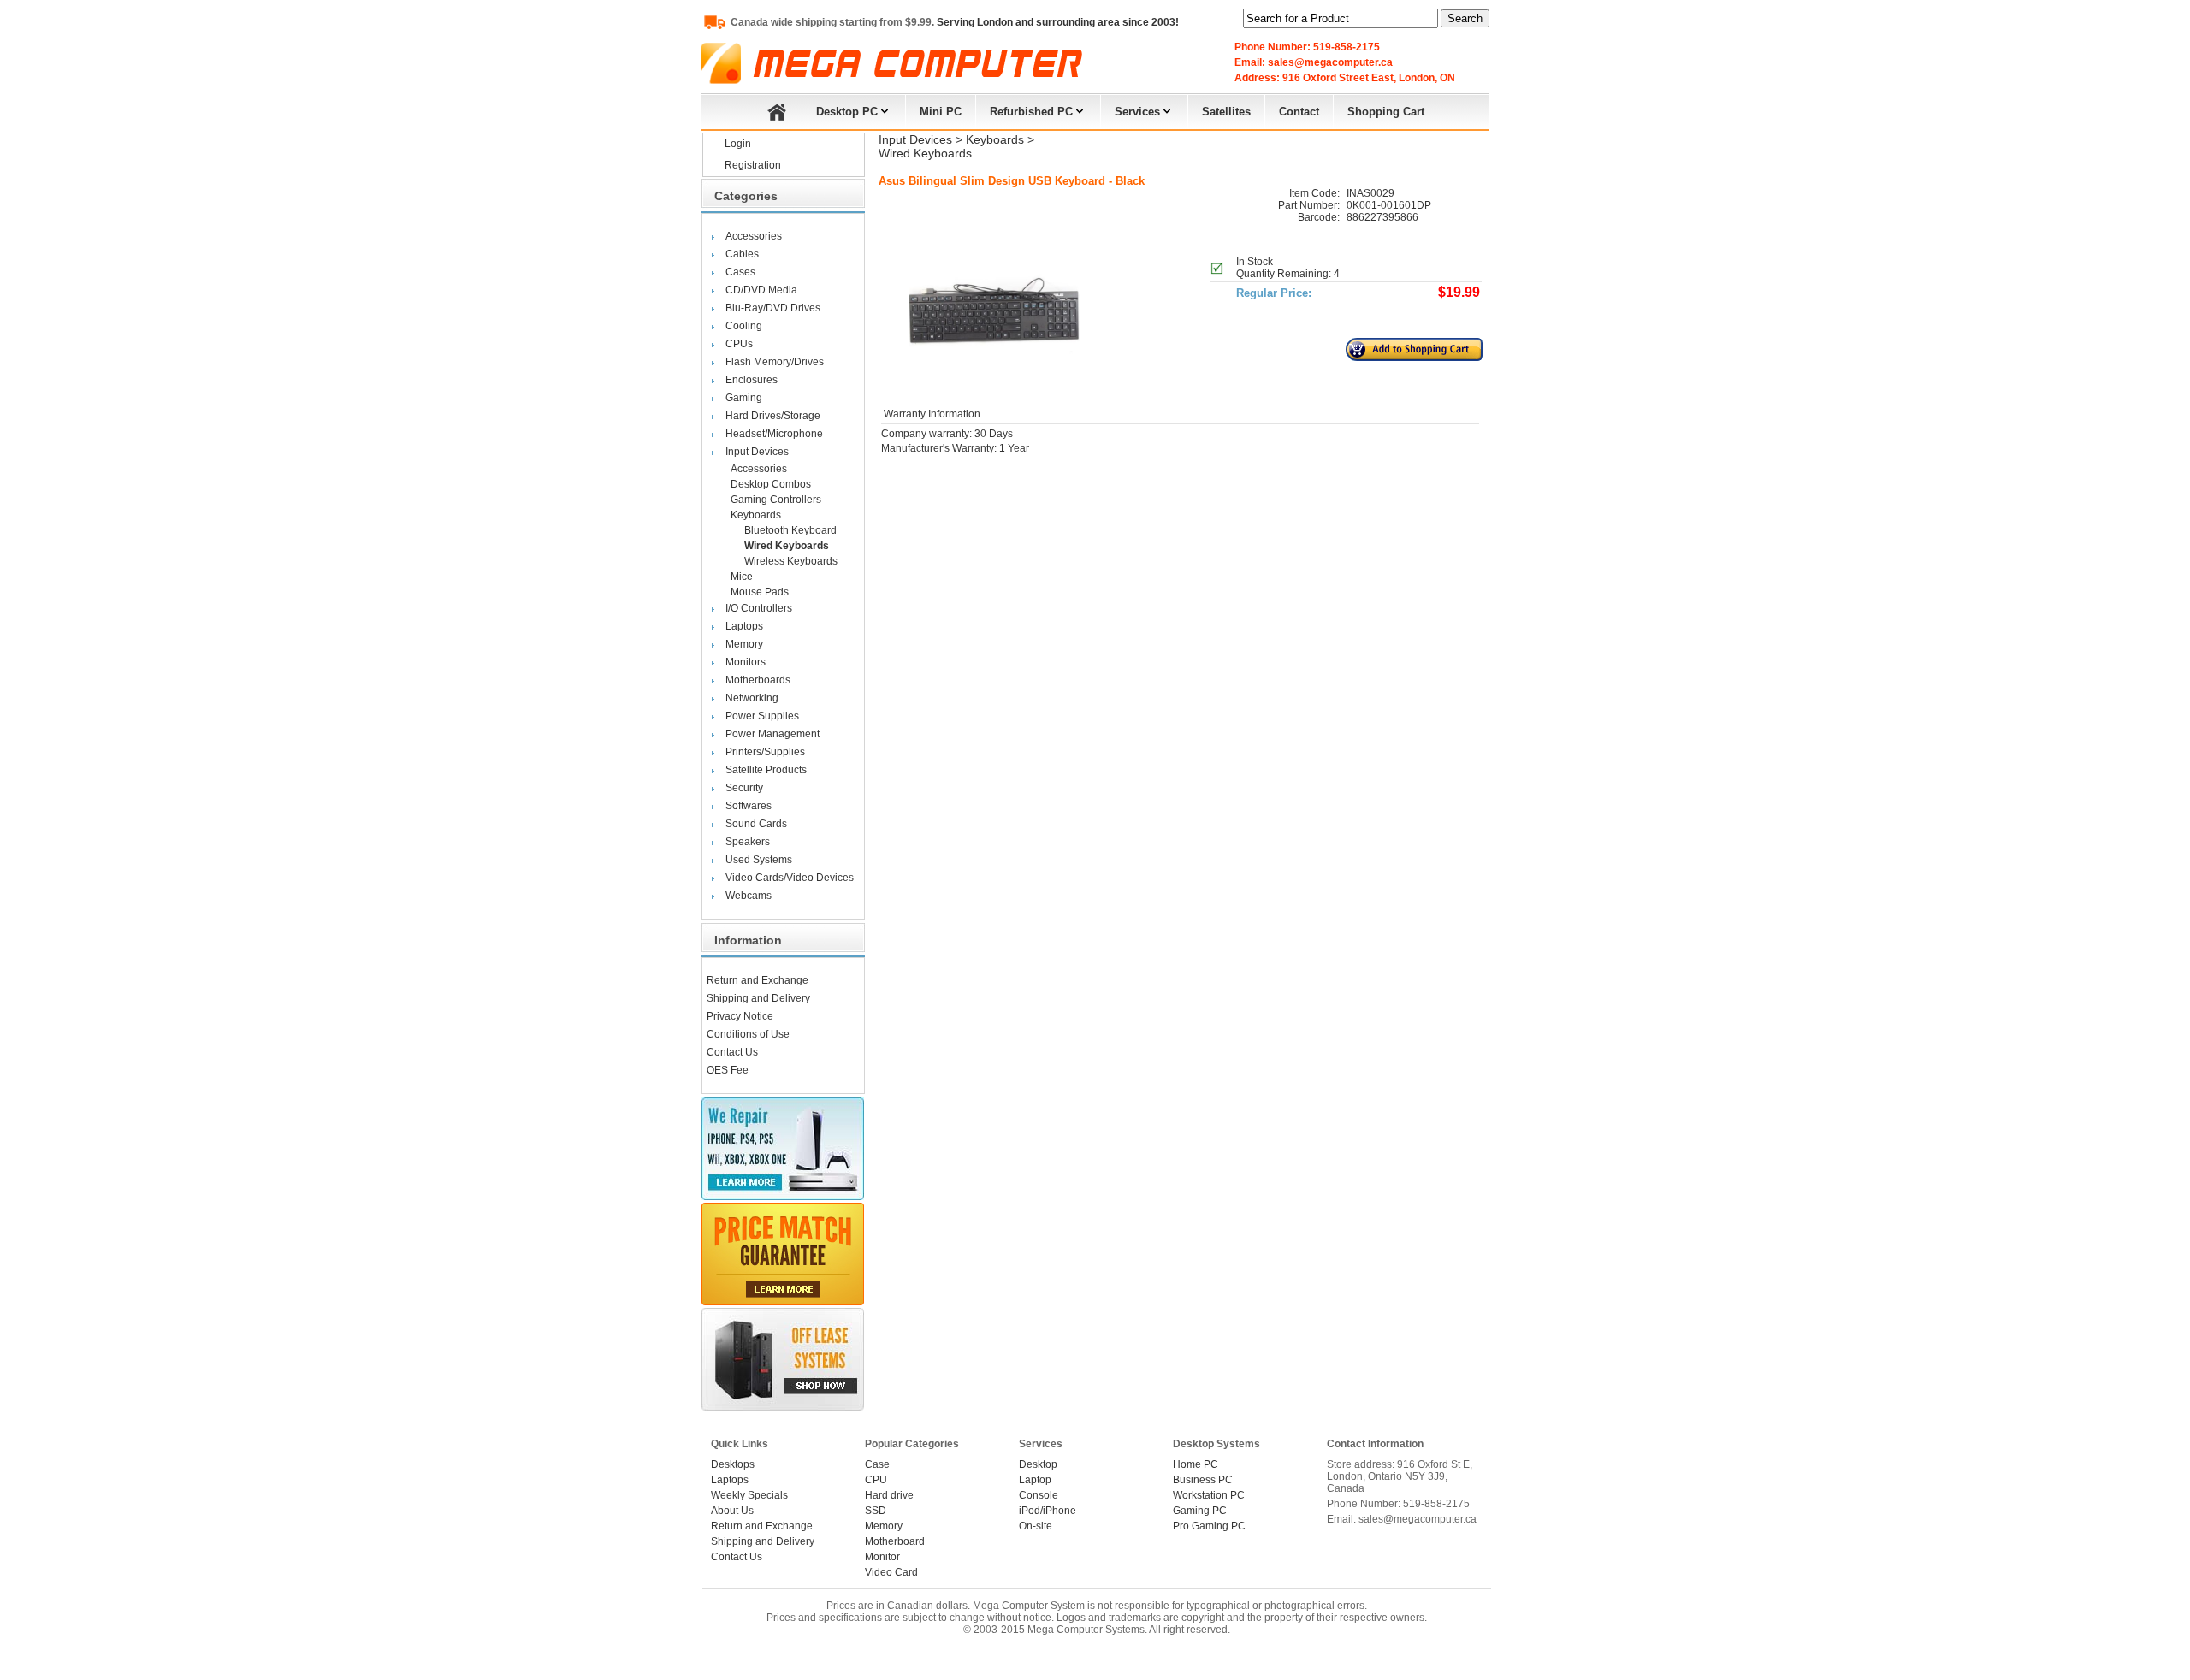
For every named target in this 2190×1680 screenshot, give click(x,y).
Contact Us (732, 1052)
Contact (1299, 112)
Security (744, 788)
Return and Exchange (758, 980)
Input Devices (757, 452)
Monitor (882, 1557)
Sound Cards (756, 824)
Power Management (772, 734)
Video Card (891, 1572)
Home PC (1196, 1464)
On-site (1036, 1526)
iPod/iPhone (1048, 1511)
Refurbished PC (1031, 112)
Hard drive (889, 1495)
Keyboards (756, 515)
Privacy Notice (740, 1016)
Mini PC (941, 112)
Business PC (1203, 1480)
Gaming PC (1200, 1511)
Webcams (749, 896)
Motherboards (758, 680)
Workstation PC (1209, 1495)
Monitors (746, 662)
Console (1039, 1495)
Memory (744, 644)
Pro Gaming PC (1209, 1526)
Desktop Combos (771, 484)
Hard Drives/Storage (773, 416)
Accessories (754, 236)
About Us (732, 1511)
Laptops (744, 626)
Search (1465, 18)
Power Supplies (762, 716)
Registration (753, 165)
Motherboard (895, 1541)
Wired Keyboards (787, 546)
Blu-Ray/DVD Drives (773, 308)
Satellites (1226, 112)
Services (1137, 112)
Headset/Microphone (774, 434)
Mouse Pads (760, 592)
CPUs (739, 344)
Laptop (1035, 1480)
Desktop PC (847, 112)
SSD (876, 1511)
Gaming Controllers (776, 500)
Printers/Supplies (765, 752)
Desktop (1038, 1464)
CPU (876, 1480)
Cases (740, 272)
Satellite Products (766, 770)
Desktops (733, 1464)
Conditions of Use (748, 1034)
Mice (742, 577)
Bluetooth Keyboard (790, 530)
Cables (742, 254)
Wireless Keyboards (791, 561)
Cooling (744, 326)
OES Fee (728, 1070)
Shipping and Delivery (758, 998)
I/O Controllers (759, 608)
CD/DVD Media (761, 290)
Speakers (748, 842)
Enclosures (752, 380)
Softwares (749, 806)
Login (738, 144)
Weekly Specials (749, 1495)
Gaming (744, 398)
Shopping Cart (1386, 112)
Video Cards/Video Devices (790, 878)
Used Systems (759, 860)
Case (877, 1464)
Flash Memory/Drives (775, 362)
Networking (752, 698)
